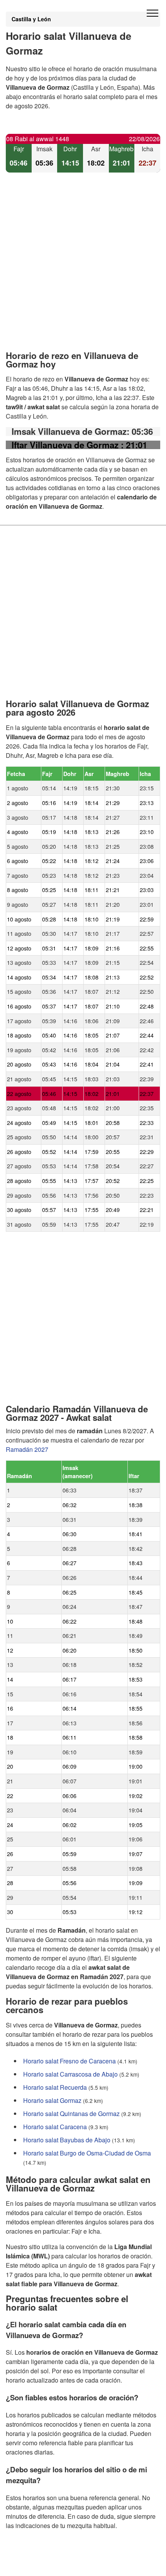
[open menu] (152, 14)
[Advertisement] (83, 268)
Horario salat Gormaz (52, 2100)
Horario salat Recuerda (55, 2087)
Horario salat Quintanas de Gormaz (71, 2114)
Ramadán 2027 (27, 1449)
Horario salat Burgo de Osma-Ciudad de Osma (87, 2153)
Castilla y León (31, 19)
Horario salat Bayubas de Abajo (67, 2140)
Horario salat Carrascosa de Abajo (70, 2074)
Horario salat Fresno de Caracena (69, 2061)
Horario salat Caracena (55, 2127)
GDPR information (31, 2565)
